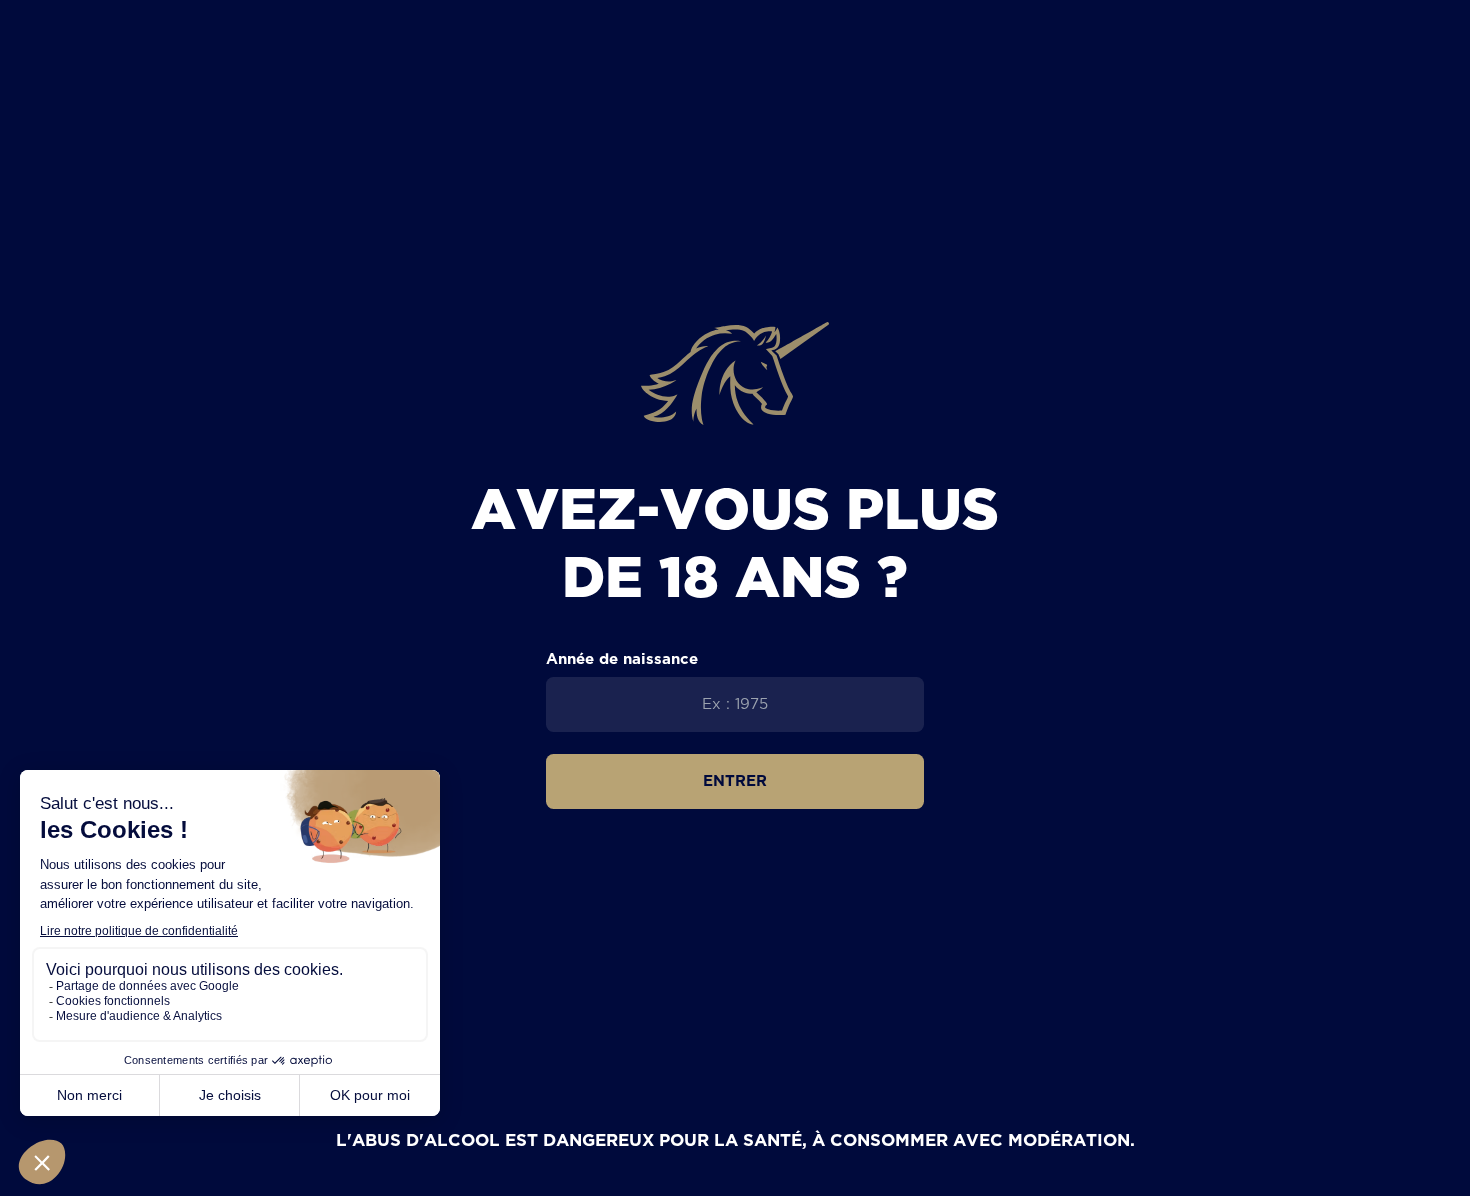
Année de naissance (622, 658)
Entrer (735, 780)
